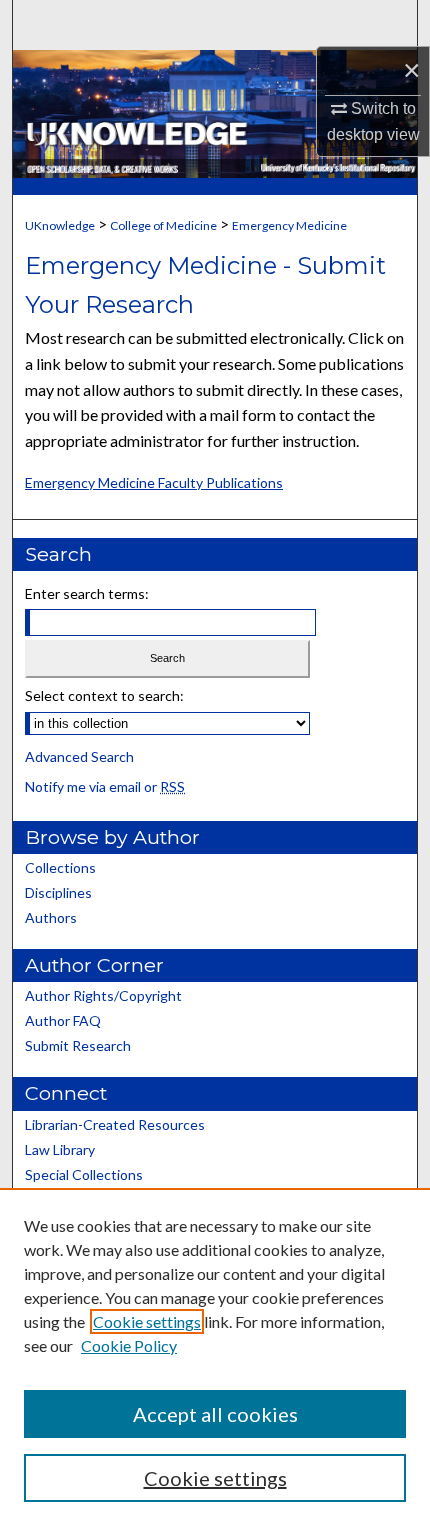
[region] (215, 1357)
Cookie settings (147, 1321)
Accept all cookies (215, 1414)
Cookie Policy (129, 1345)
